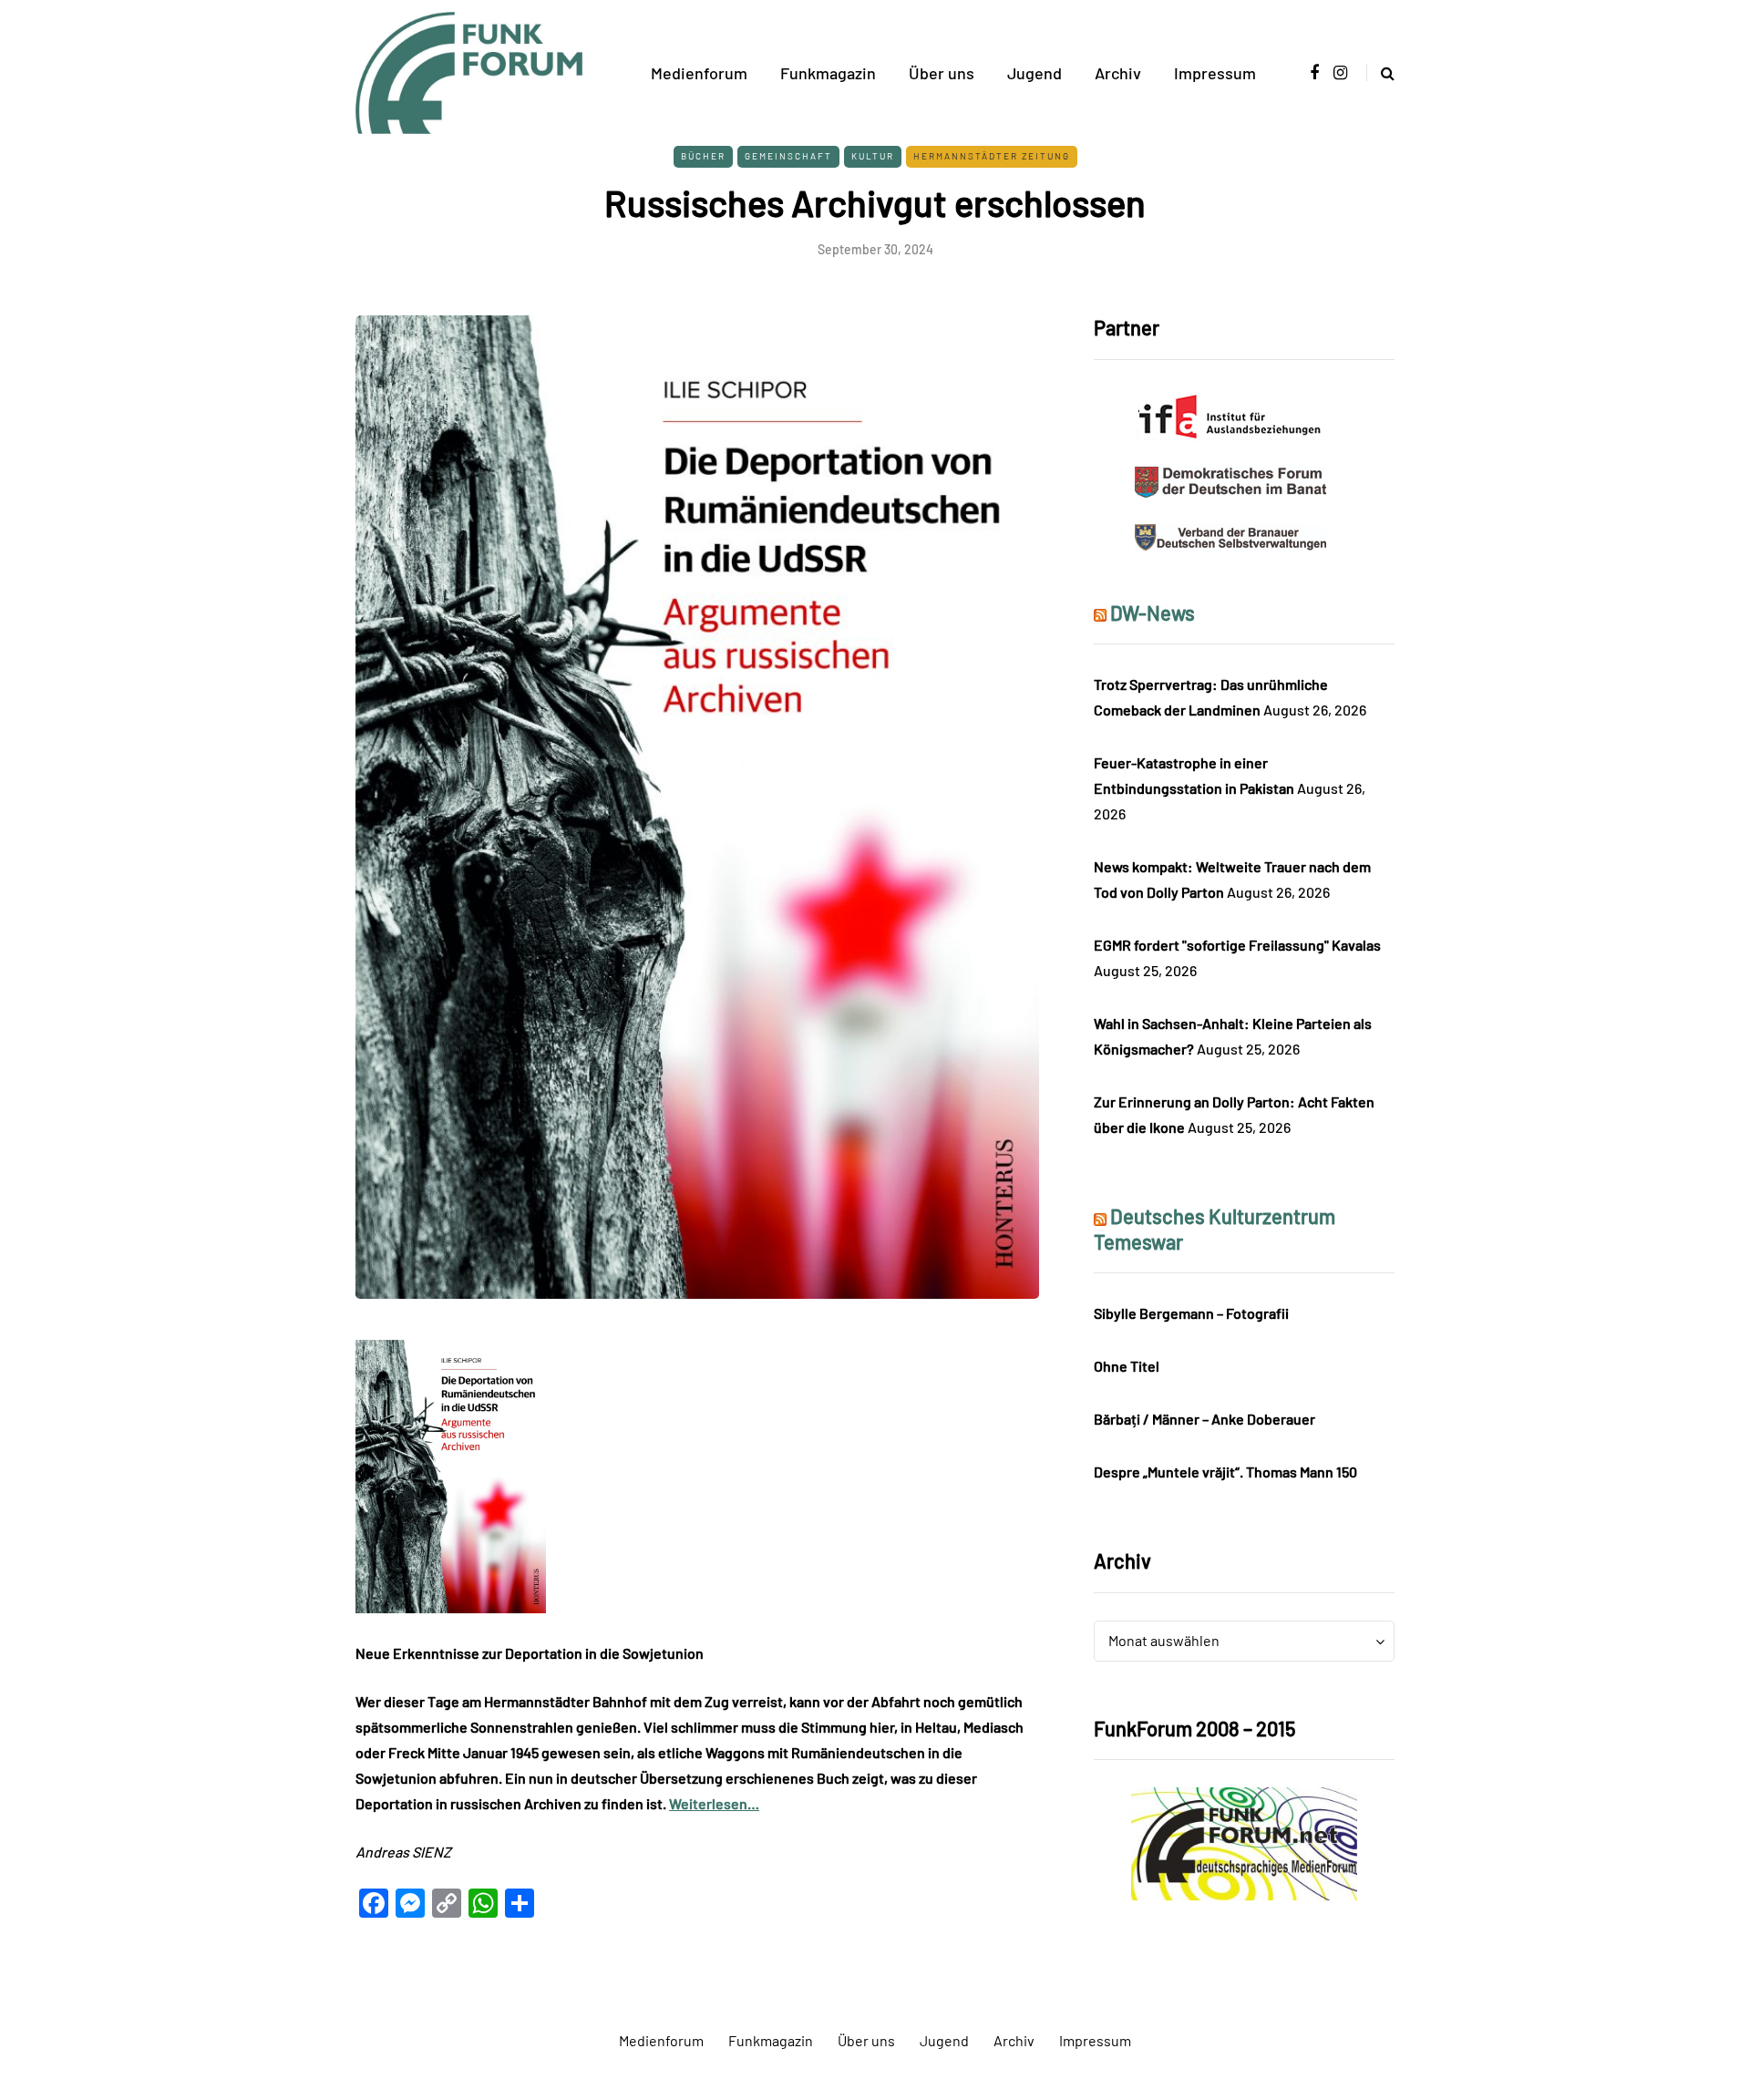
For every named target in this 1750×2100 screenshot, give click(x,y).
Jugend (1035, 73)
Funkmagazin (828, 73)
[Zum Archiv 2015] (1244, 1842)
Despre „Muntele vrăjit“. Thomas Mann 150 (1225, 1472)
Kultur (873, 156)
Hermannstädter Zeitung (992, 156)
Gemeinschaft (788, 156)
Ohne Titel (1127, 1366)
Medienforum (699, 73)
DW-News (1153, 612)
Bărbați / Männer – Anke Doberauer (1204, 1419)
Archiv (1118, 73)
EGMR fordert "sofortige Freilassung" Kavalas (1237, 945)
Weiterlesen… (714, 1803)
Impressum (1215, 73)
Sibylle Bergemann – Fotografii (1191, 1313)
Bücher (703, 156)
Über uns (942, 73)
